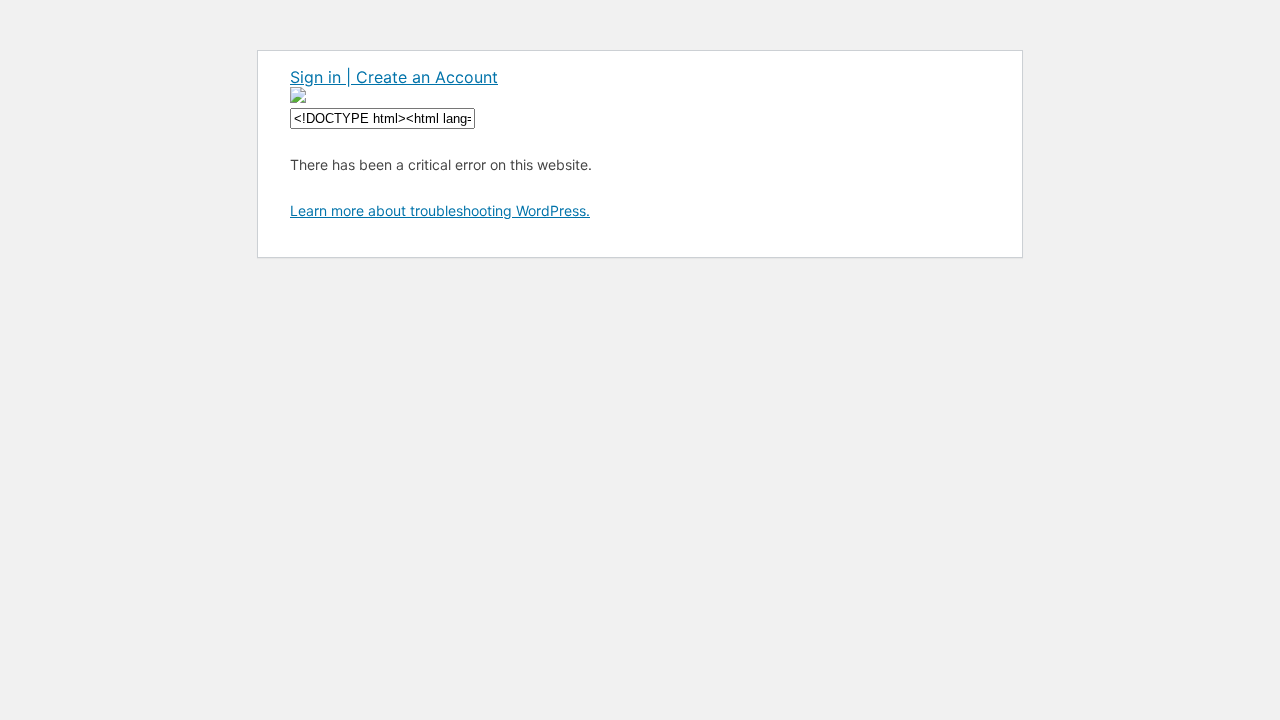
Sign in (318, 77)
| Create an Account (422, 77)
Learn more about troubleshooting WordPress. (440, 210)
